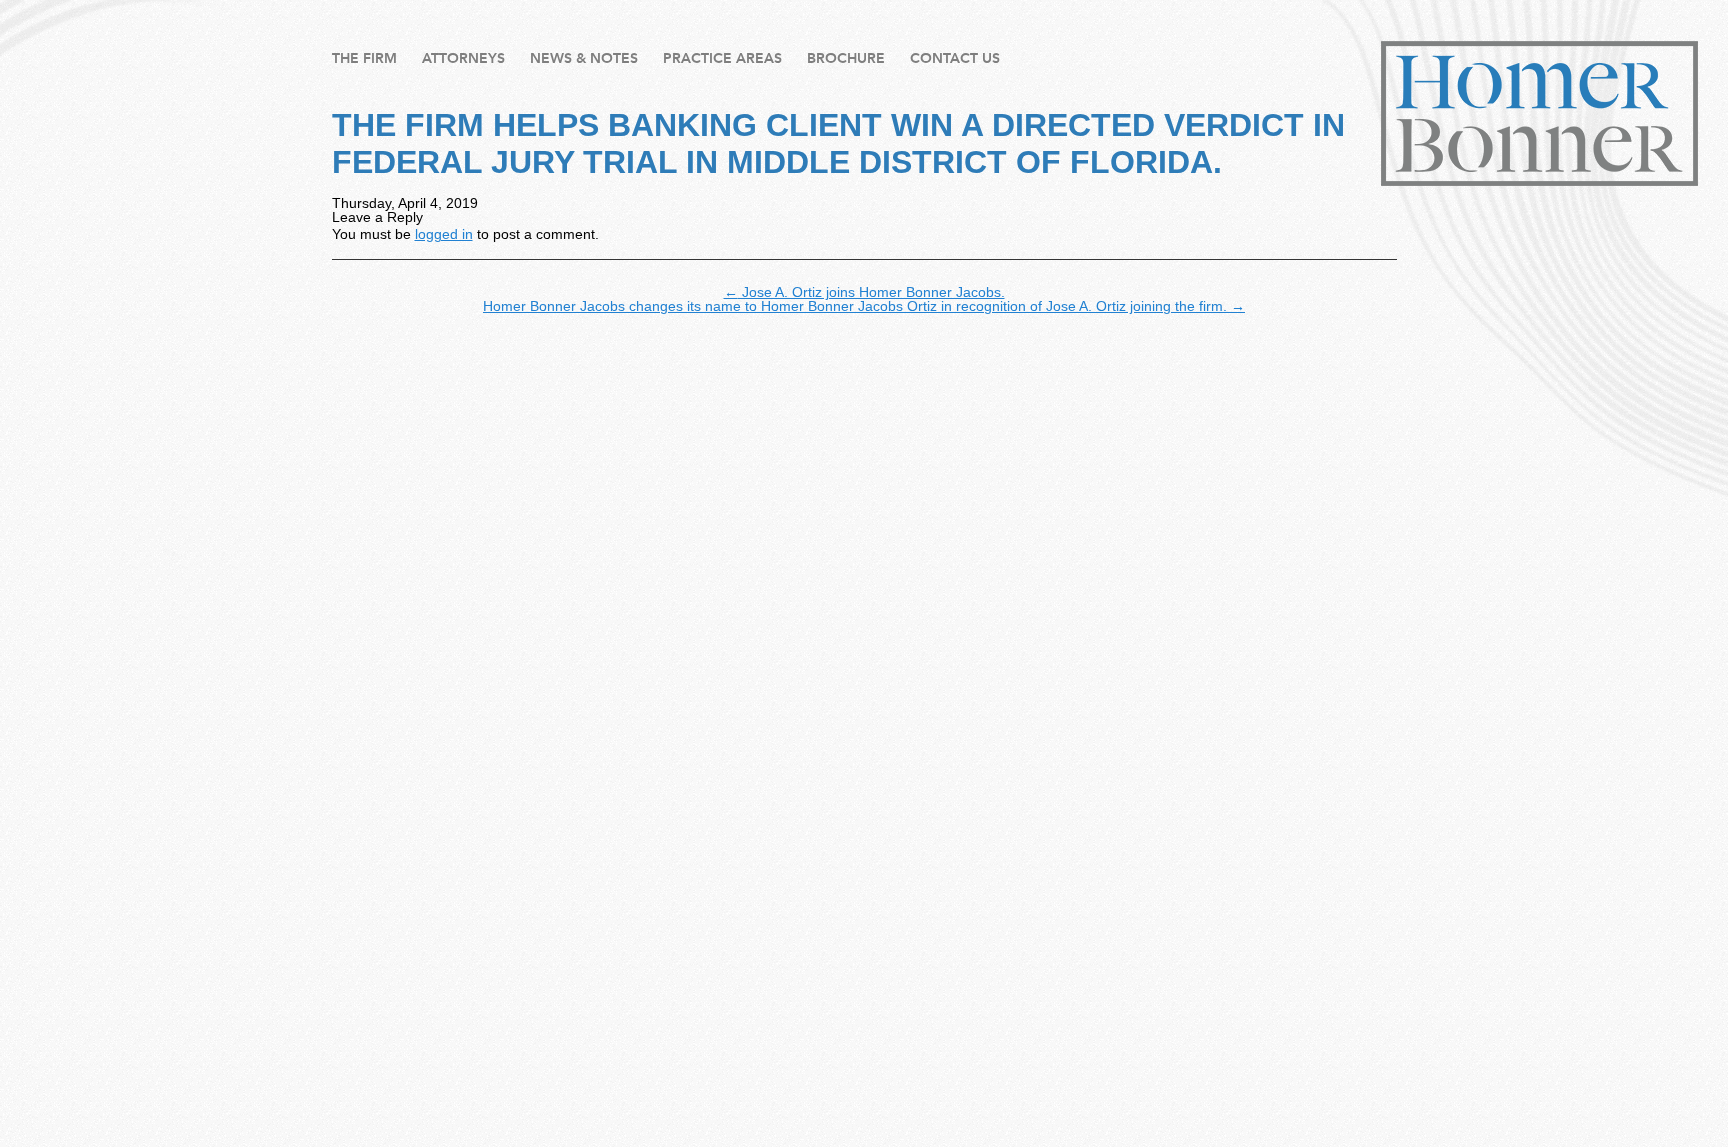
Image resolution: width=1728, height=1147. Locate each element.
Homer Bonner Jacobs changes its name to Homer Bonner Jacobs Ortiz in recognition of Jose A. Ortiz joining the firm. (864, 306)
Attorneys (463, 58)
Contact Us (955, 58)
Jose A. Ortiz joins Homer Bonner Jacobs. (864, 292)
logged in (444, 234)
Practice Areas (722, 58)
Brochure (846, 58)
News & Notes (584, 58)
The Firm (364, 58)
